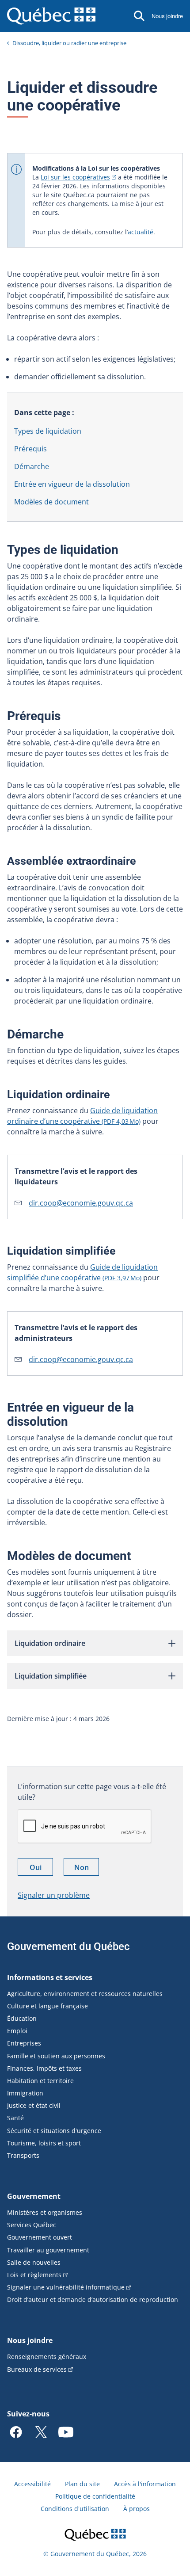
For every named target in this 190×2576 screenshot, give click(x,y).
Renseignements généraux (47, 2357)
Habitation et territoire (40, 2081)
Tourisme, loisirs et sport (44, 2143)
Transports (23, 2155)
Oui (41, 1869)
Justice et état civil (34, 2105)
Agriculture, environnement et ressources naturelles (85, 1994)
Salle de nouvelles (34, 2262)
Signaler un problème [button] (54, 1895)
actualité (141, 232)
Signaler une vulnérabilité (66, 2287)
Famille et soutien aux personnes (56, 2056)
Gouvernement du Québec (68, 1946)
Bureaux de (37, 2369)
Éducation (22, 2018)
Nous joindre (167, 16)
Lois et (34, 2275)
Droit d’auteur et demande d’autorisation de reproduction (93, 2299)
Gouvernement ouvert (40, 2237)
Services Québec (32, 2225)
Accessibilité (32, 2484)
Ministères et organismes (45, 2212)
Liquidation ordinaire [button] (50, 1643)
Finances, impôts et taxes (44, 2068)
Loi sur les (75, 177)
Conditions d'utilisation (75, 2509)
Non (87, 1869)
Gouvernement (34, 2196)
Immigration (25, 2093)
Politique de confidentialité (95, 2496)
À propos (137, 2509)
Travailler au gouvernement (48, 2250)
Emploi (17, 2031)
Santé (15, 2118)
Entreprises (24, 2043)
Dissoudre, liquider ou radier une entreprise (69, 43)
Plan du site (82, 2484)
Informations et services (50, 1977)
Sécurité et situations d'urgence (54, 2131)
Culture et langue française (47, 2006)
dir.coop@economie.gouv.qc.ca (81, 1203)
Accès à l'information (145, 2484)
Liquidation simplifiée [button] (51, 1676)
